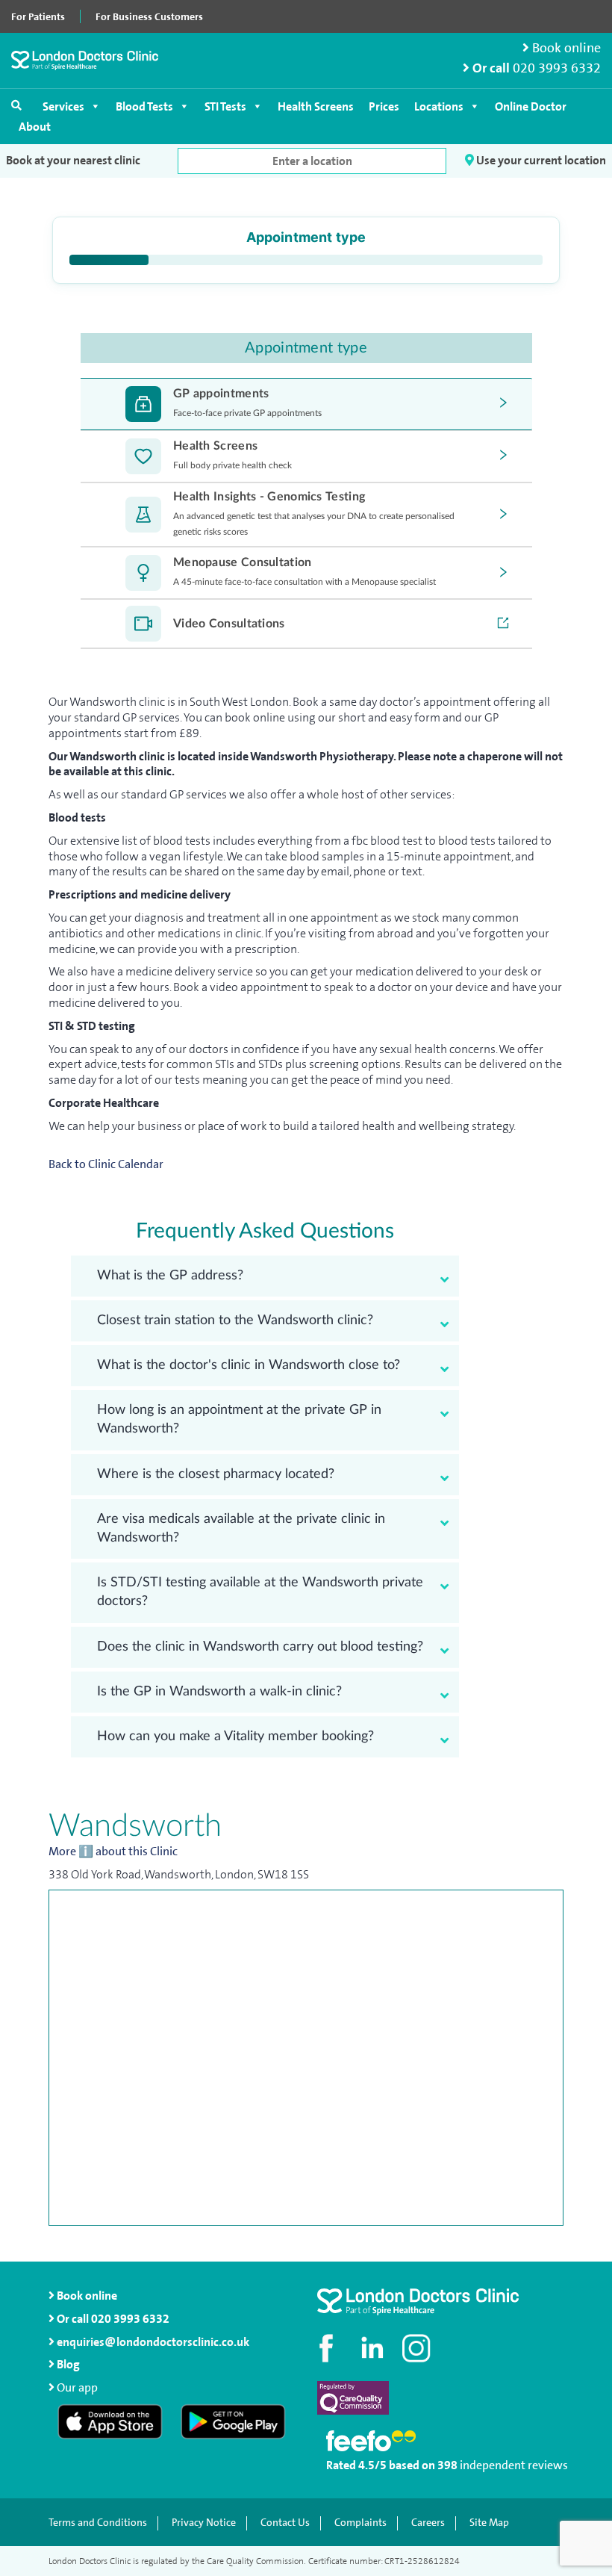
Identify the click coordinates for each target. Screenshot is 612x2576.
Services (63, 106)
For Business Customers (149, 16)
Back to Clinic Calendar (106, 1164)
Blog (67, 2364)
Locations (439, 106)
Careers (428, 2523)
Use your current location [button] (540, 160)
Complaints (360, 2523)
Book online (565, 48)
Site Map (489, 2523)
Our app (77, 2387)
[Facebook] (328, 2348)
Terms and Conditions (98, 2523)
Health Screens (316, 106)
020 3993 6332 (557, 68)
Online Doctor (531, 106)
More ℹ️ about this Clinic (113, 1852)
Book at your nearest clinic (73, 161)
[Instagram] (418, 2348)
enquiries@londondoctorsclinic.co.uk (153, 2342)
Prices (384, 106)
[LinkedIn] (373, 2348)
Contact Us (285, 2523)
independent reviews (514, 2465)
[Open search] (16, 105)
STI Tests (225, 106)
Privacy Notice (204, 2523)
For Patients (38, 16)
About (35, 127)
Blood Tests (144, 106)
